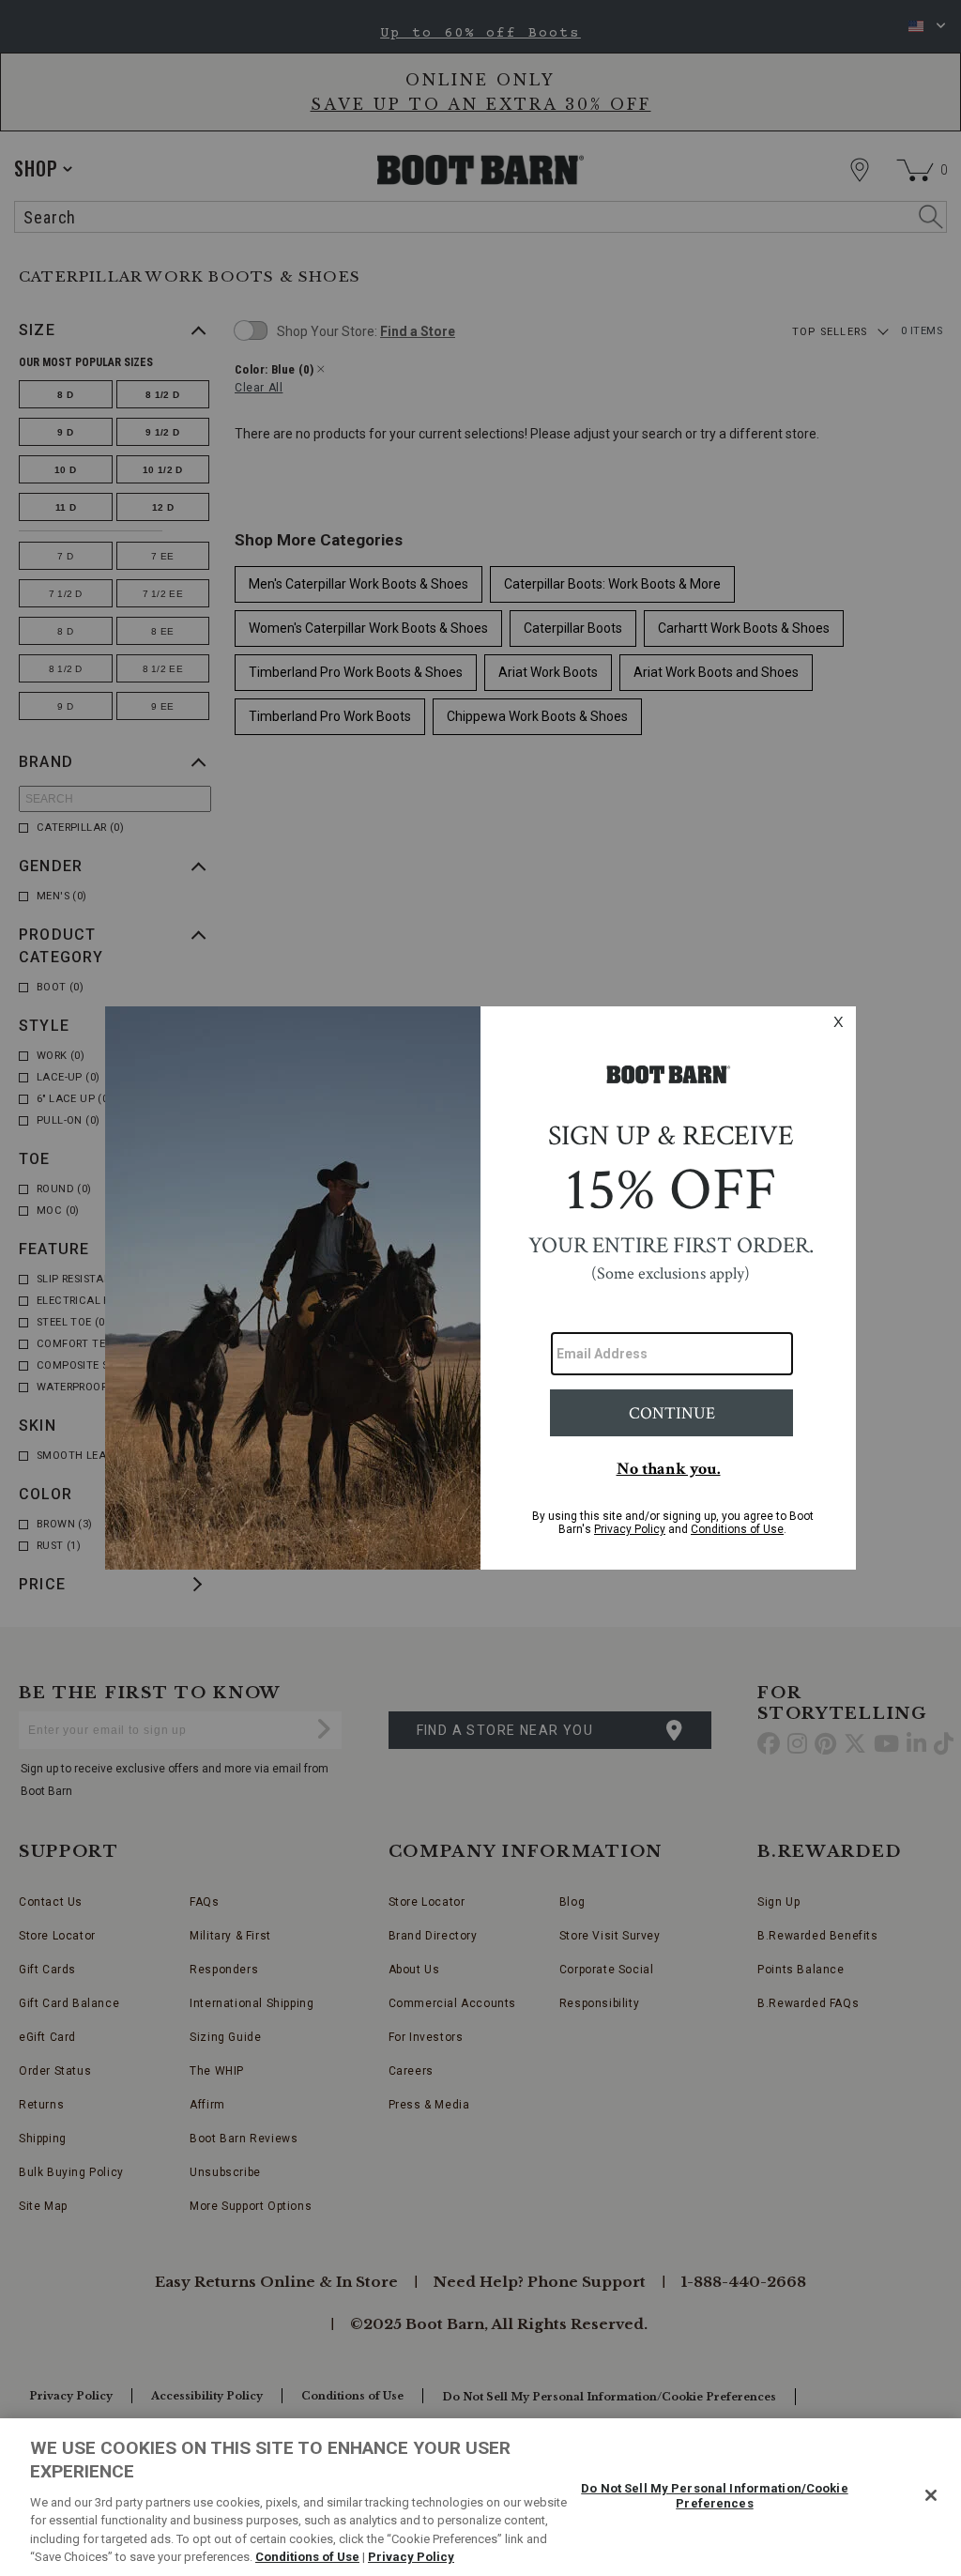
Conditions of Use (307, 2557)
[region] (480, 2497)
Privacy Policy (411, 2557)
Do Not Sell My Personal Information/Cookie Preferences (714, 2496)
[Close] (931, 2495)
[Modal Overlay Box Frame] (480, 1288)
